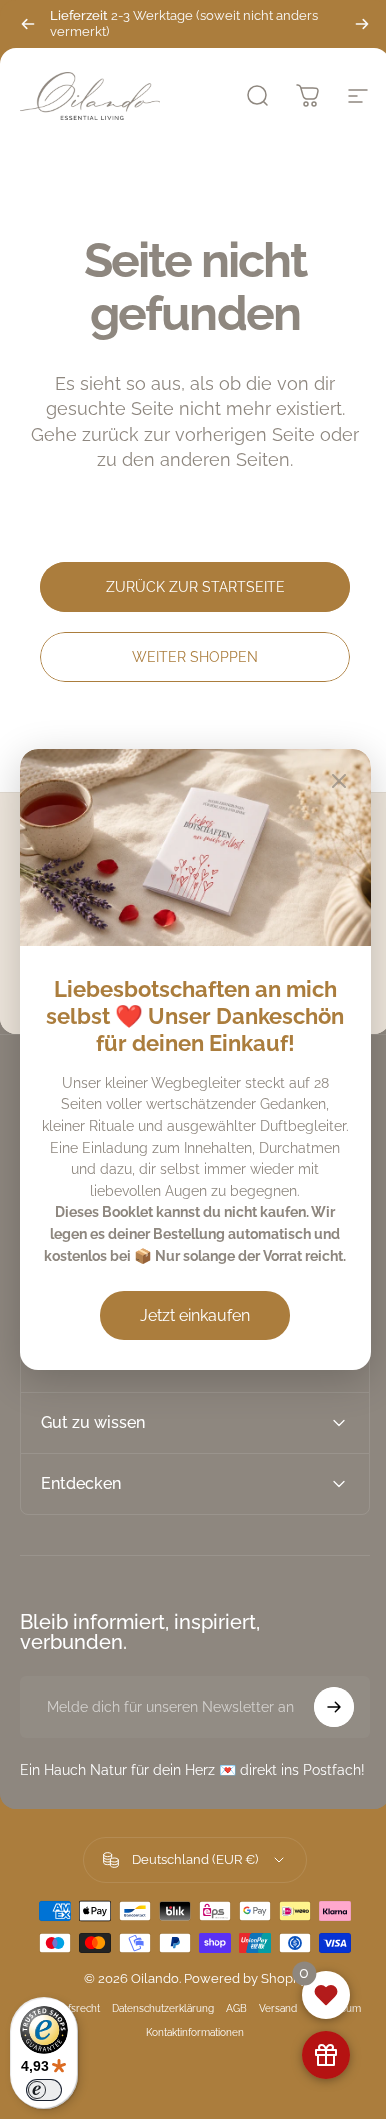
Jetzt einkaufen (195, 1315)
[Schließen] (339, 781)
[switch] (44, 2090)
